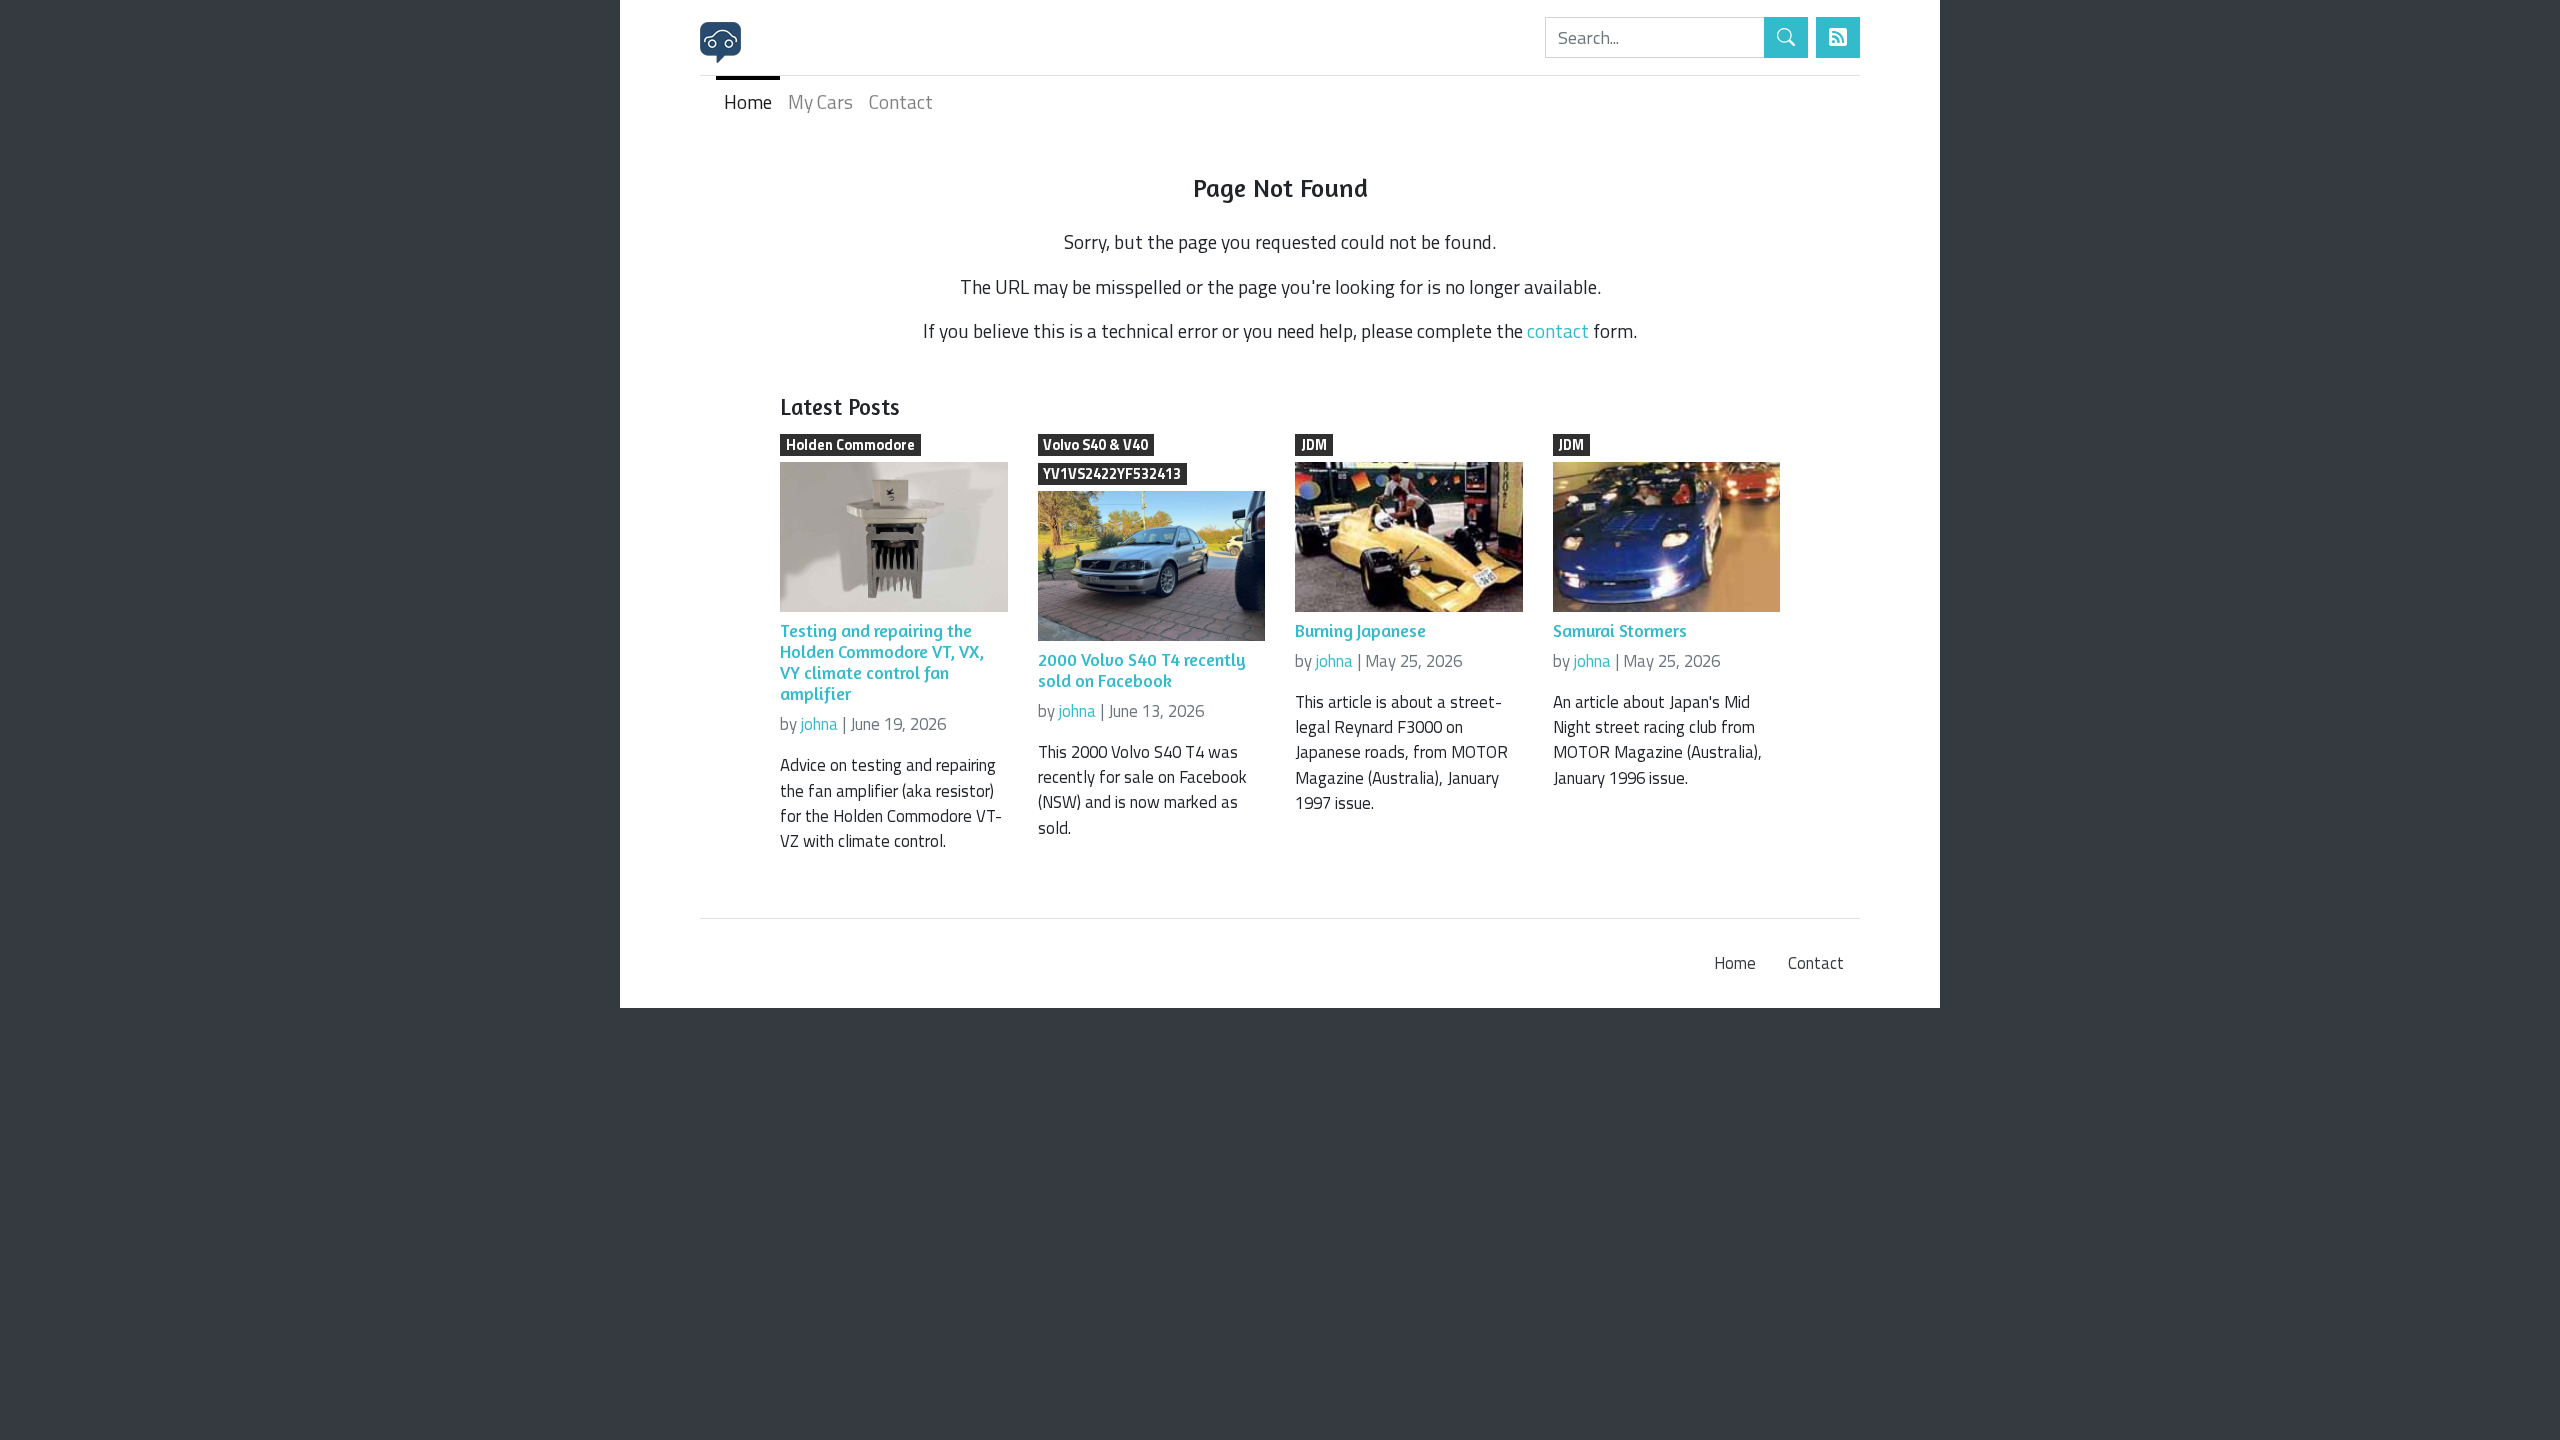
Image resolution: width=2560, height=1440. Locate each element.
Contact (901, 101)
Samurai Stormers (1620, 630)
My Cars (820, 101)
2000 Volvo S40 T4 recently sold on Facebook (1142, 670)
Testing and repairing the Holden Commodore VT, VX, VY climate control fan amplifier (882, 662)
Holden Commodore (850, 445)
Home (748, 101)
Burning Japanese (1360, 630)
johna (819, 724)
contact (1558, 330)
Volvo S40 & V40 (1095, 445)
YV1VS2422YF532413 (1112, 474)
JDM (1314, 445)
